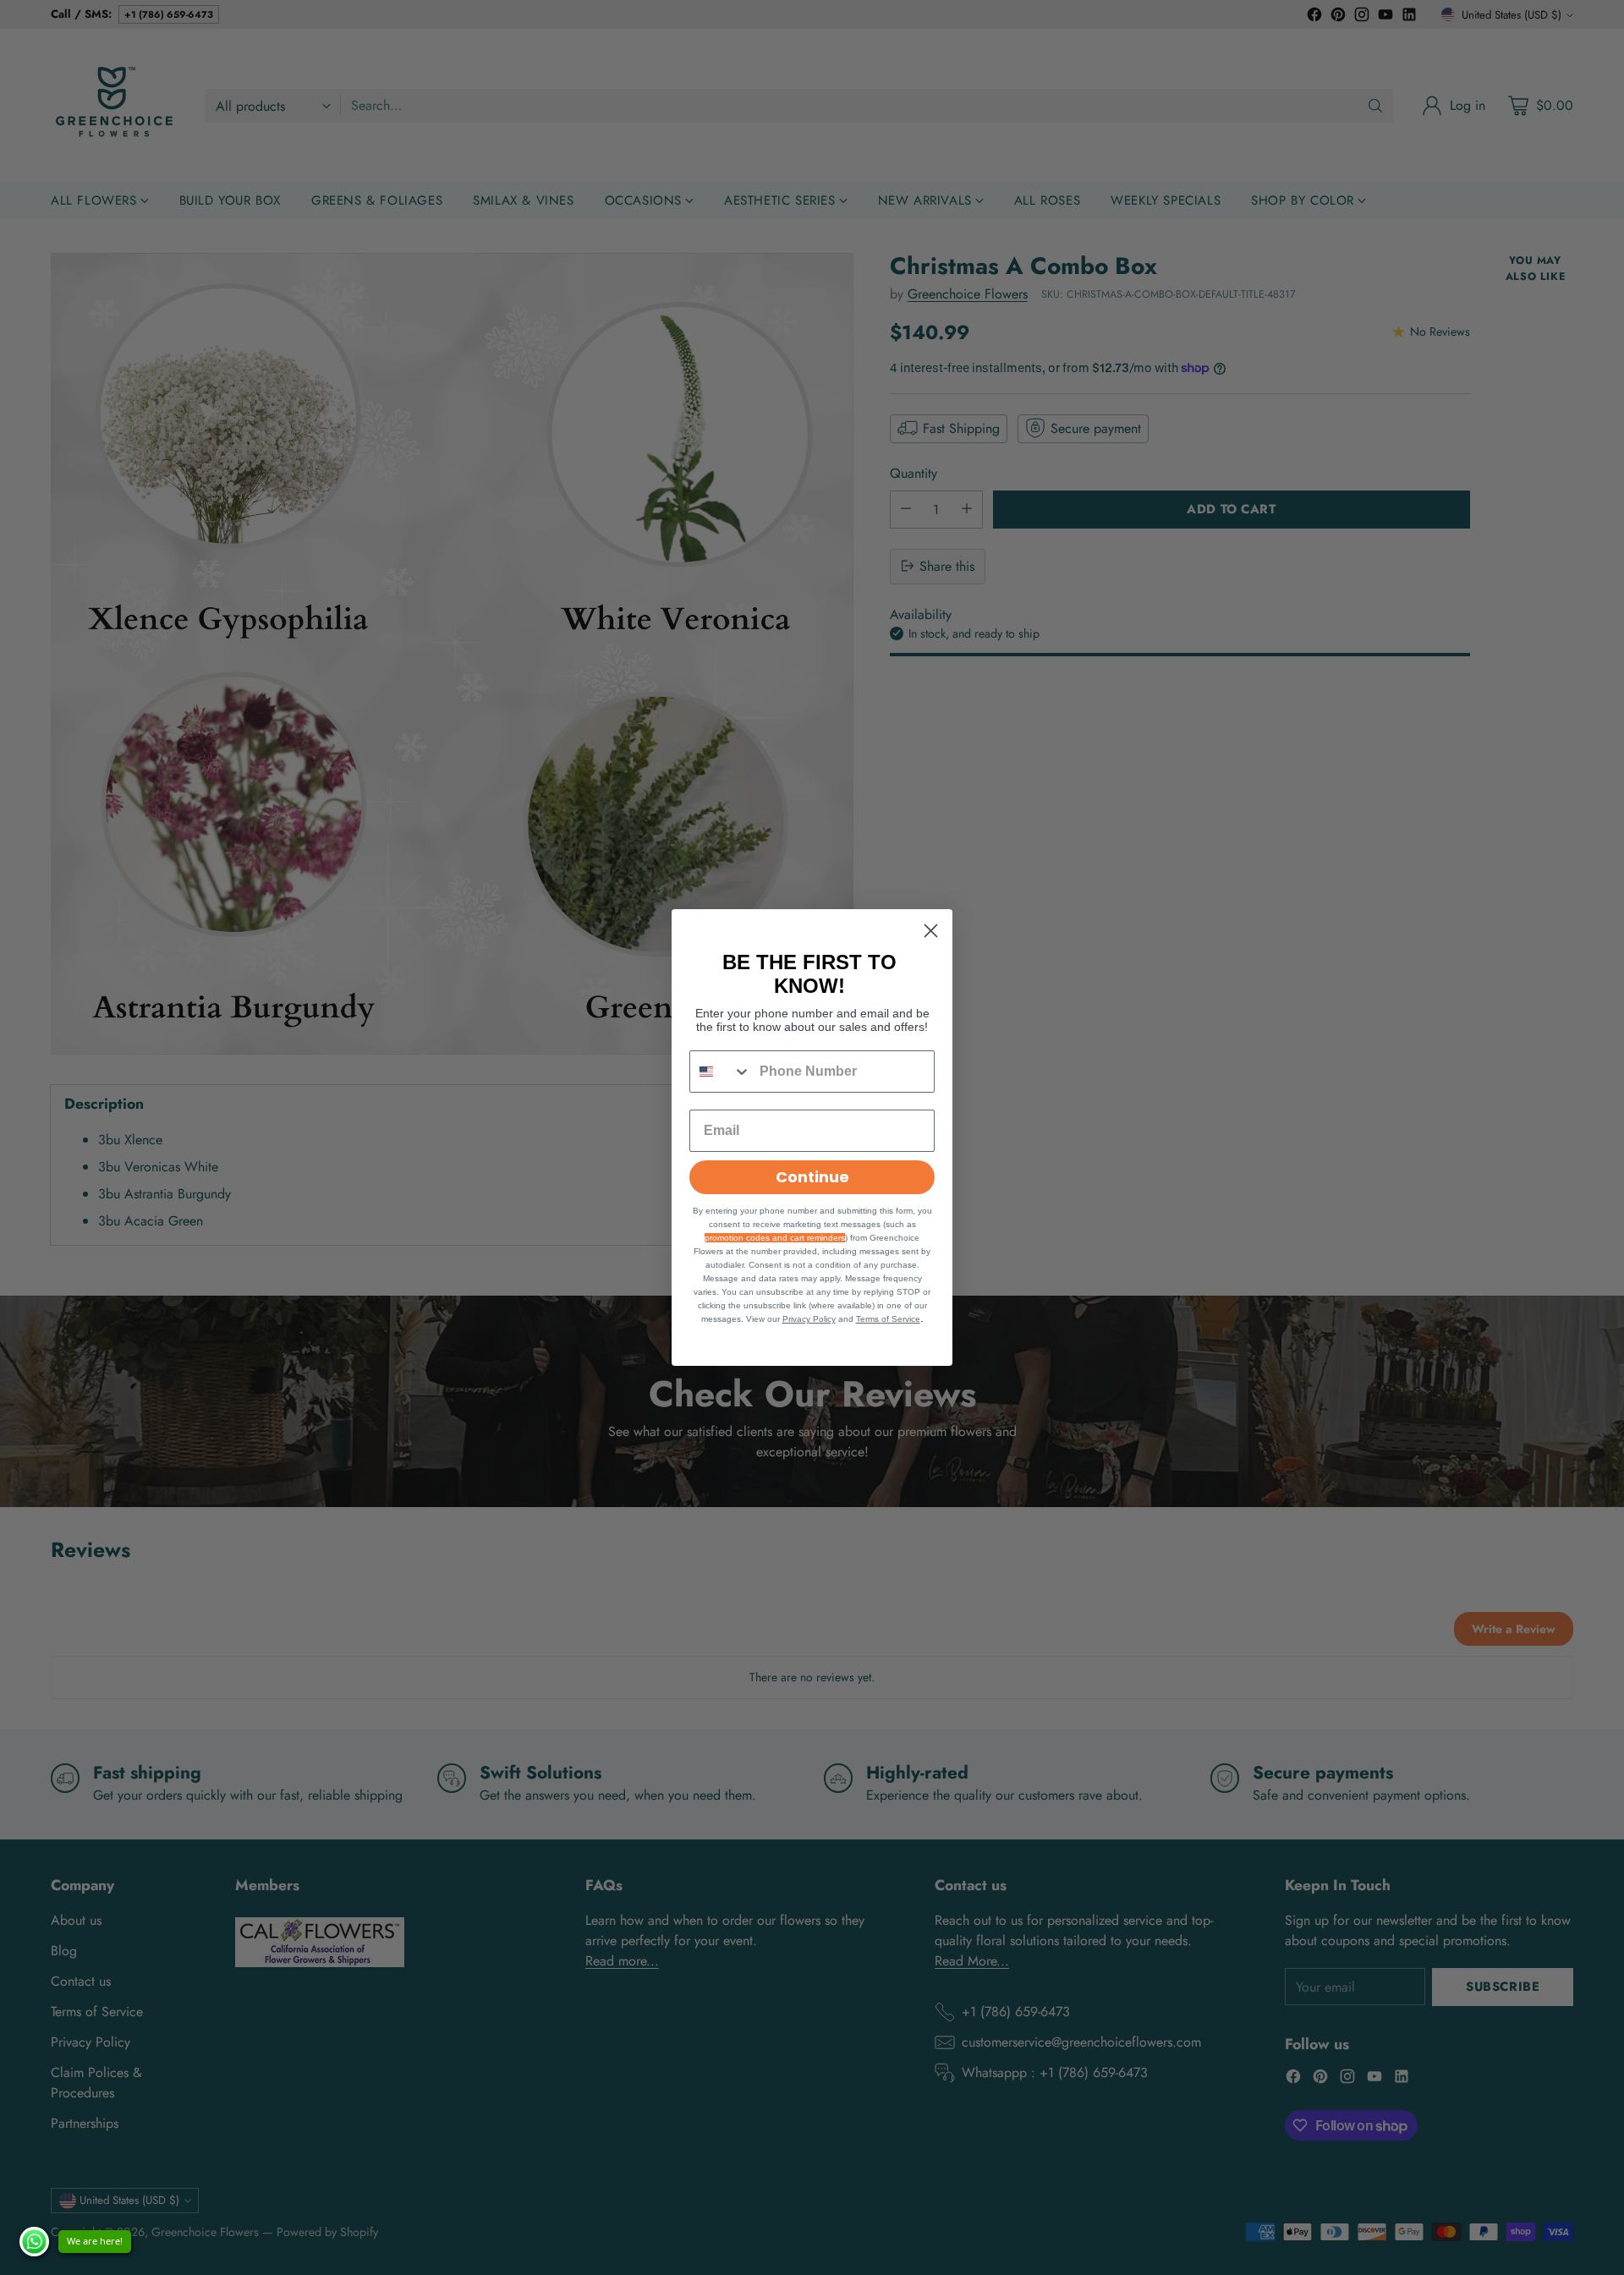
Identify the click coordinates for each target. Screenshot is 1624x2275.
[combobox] (721, 1072)
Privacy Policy (809, 1319)
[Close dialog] (931, 931)
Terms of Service (888, 1319)
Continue (812, 1177)
